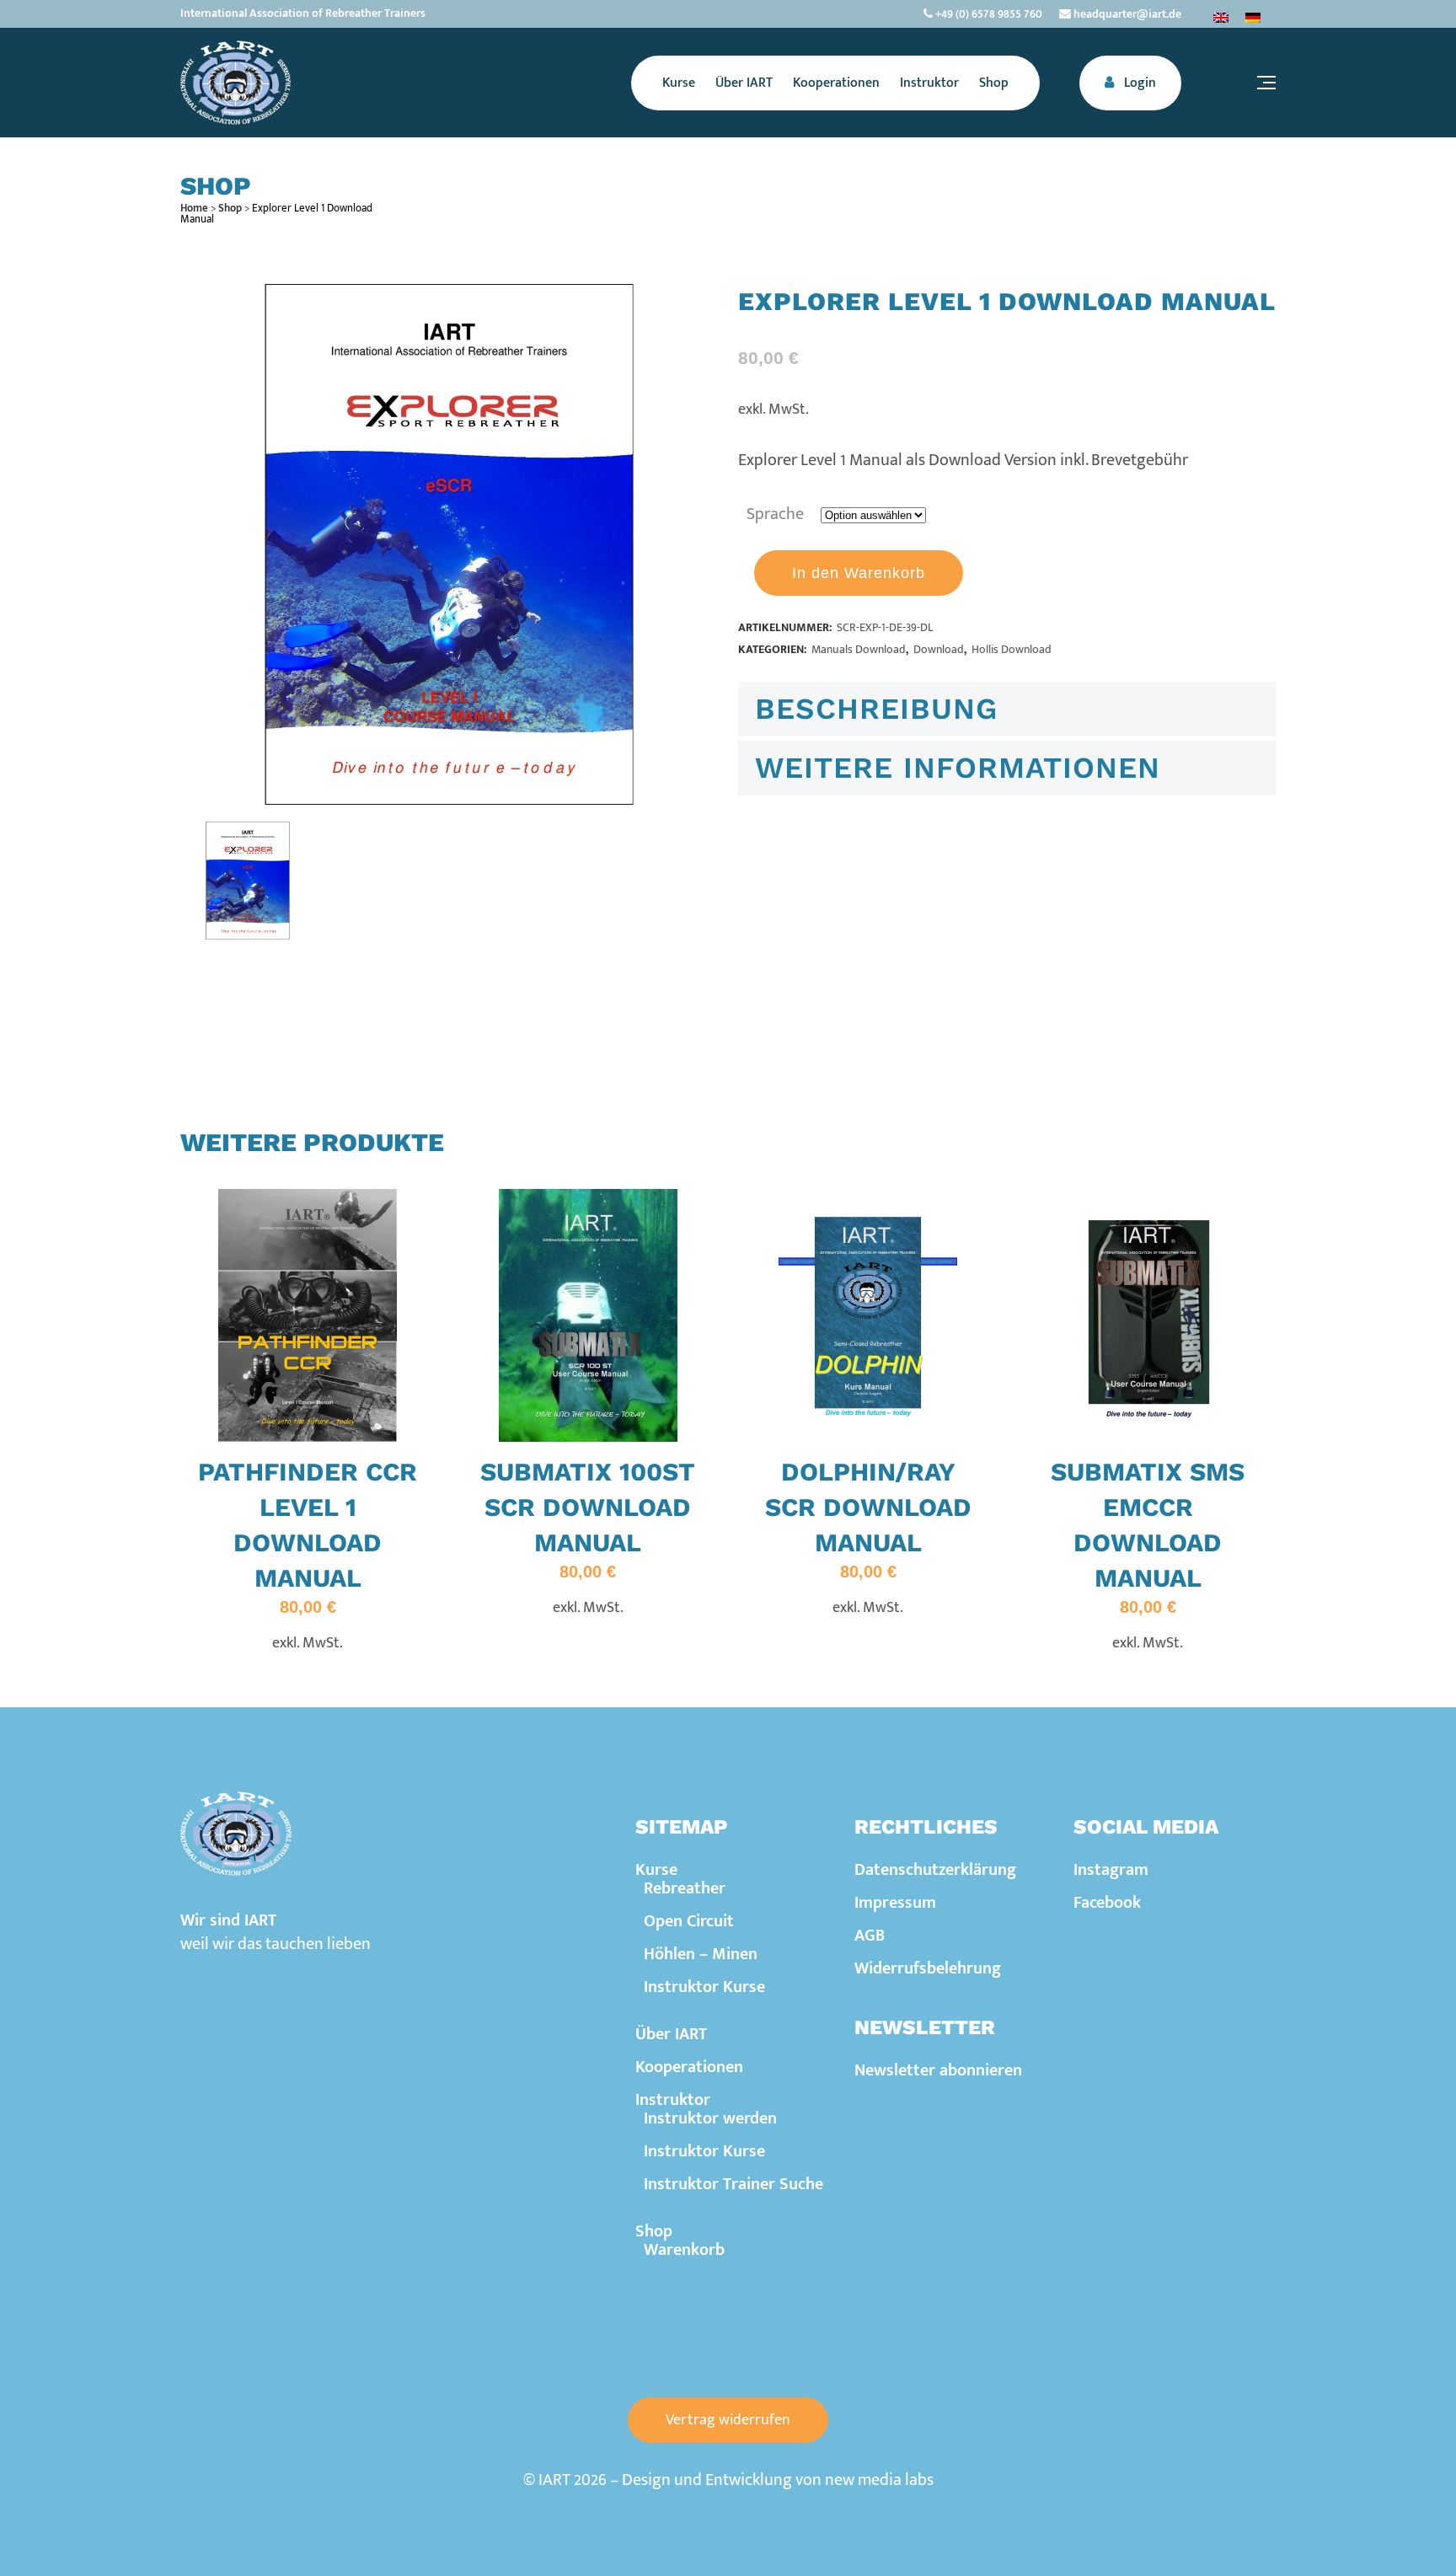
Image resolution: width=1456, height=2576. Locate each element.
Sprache (775, 514)
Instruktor (673, 2100)
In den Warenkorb (859, 573)
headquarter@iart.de (1126, 14)
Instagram (1111, 1870)
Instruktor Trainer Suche (733, 2184)
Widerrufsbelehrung (928, 1968)
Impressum (895, 1903)
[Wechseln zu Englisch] (1221, 17)
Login (1138, 83)
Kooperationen (689, 2067)
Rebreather (685, 1888)
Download (939, 649)
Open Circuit (689, 1921)
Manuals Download (859, 649)
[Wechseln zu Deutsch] (1253, 17)
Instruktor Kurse (704, 1987)
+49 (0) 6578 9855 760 (988, 14)
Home (194, 208)
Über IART (671, 2034)
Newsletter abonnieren (938, 2070)
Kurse (656, 1870)
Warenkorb (684, 2250)
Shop (230, 208)
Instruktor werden (710, 2118)
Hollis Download (1012, 649)
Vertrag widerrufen (728, 2420)
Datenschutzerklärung (935, 1870)
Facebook (1107, 1903)
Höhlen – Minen (701, 1954)
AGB (870, 1936)
